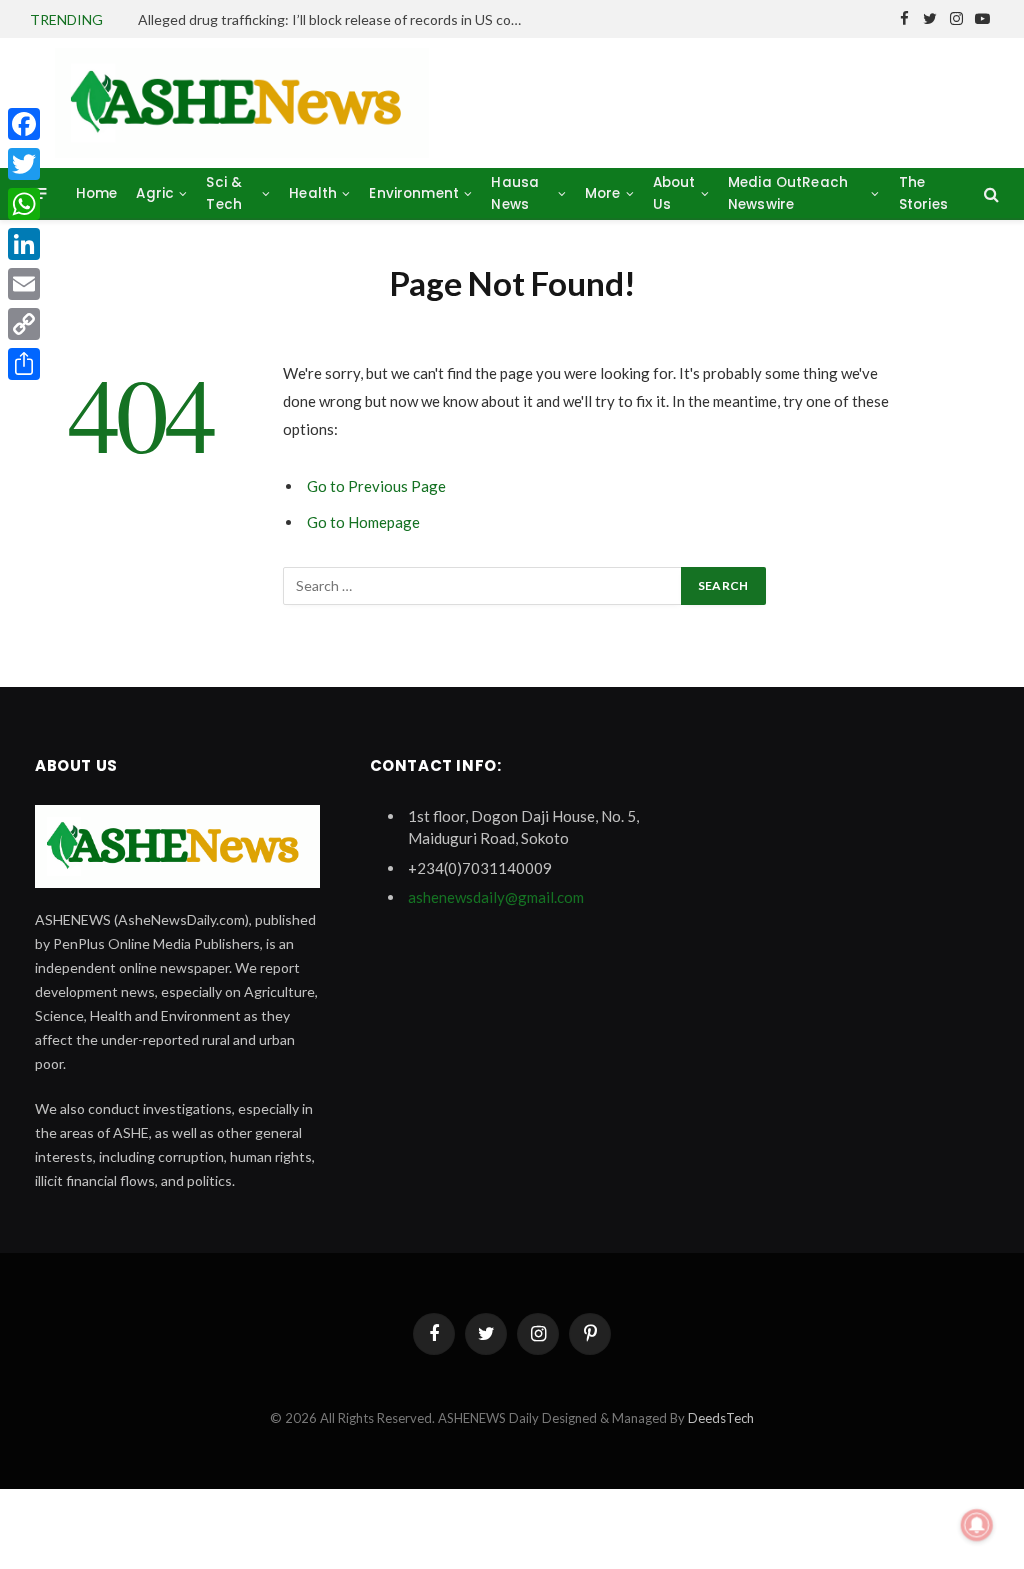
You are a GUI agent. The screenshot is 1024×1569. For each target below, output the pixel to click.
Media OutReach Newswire (788, 193)
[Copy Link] (24, 324)
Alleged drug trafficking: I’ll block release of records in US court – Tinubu (338, 19)
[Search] (989, 193)
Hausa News (515, 193)
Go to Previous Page (376, 486)
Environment (414, 193)
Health (313, 193)
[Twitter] (24, 164)
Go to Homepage (363, 522)
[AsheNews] (242, 103)
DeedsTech (721, 1418)
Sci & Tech (224, 193)
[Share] (24, 364)
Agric (155, 193)
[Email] (24, 284)
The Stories (923, 193)
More (603, 193)
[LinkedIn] (24, 244)
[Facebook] (24, 124)
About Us (674, 193)
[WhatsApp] (24, 204)
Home (97, 193)
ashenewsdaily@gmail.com (496, 897)
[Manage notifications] (977, 1525)
